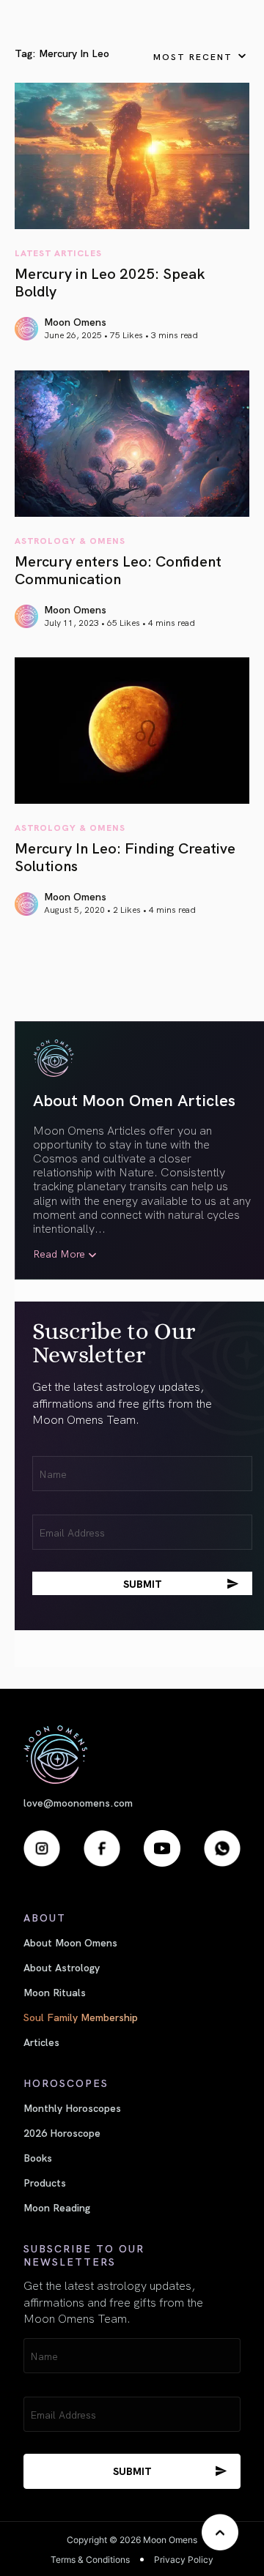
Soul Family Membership (81, 2017)
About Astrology (62, 1967)
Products (45, 2182)
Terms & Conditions (90, 2560)
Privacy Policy (184, 2560)
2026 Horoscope (62, 2132)
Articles (41, 2042)
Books (38, 2157)
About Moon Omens (70, 1942)
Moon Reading (57, 2207)
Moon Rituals (55, 1992)
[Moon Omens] (132, 1754)
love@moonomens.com (78, 1803)
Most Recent (193, 56)
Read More (59, 1254)
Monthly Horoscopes (72, 2108)
